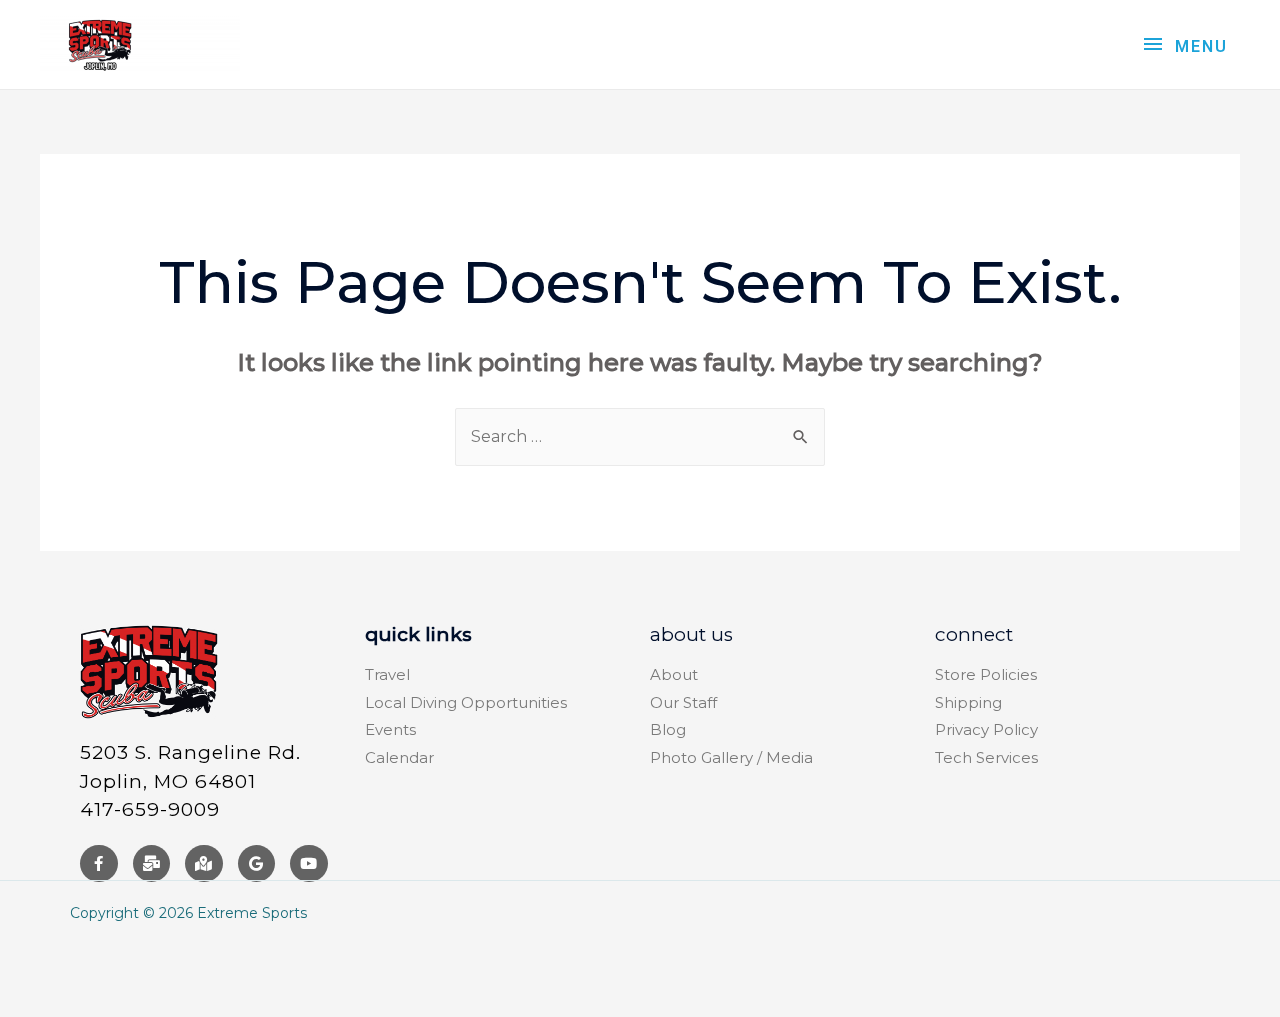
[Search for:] (640, 436)
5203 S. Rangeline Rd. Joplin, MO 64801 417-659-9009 (190, 781)
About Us (691, 634)
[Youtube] (309, 864)
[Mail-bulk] (152, 864)
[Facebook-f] (99, 864)
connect (974, 634)
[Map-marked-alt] (204, 864)
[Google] (257, 864)
